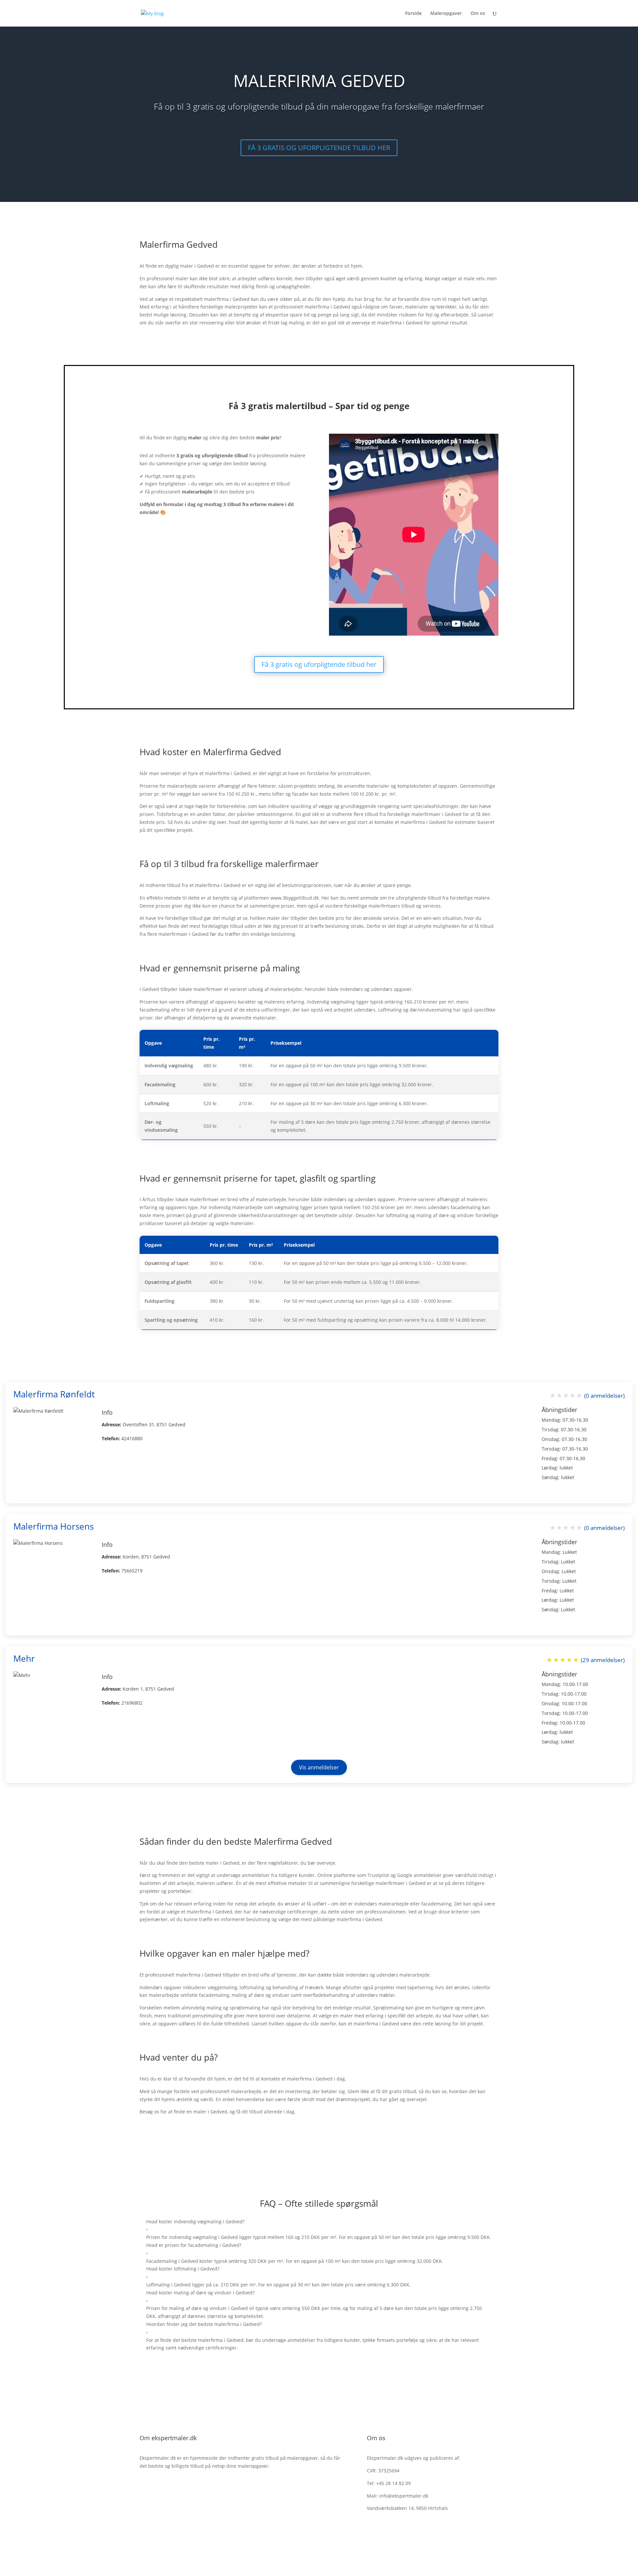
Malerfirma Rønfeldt (54, 1394)
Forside (413, 14)
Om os (478, 14)
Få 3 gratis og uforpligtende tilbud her (319, 664)
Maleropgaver (446, 14)
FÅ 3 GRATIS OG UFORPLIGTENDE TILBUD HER (319, 148)
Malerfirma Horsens (53, 1526)
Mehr (24, 1658)
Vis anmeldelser (319, 1767)
